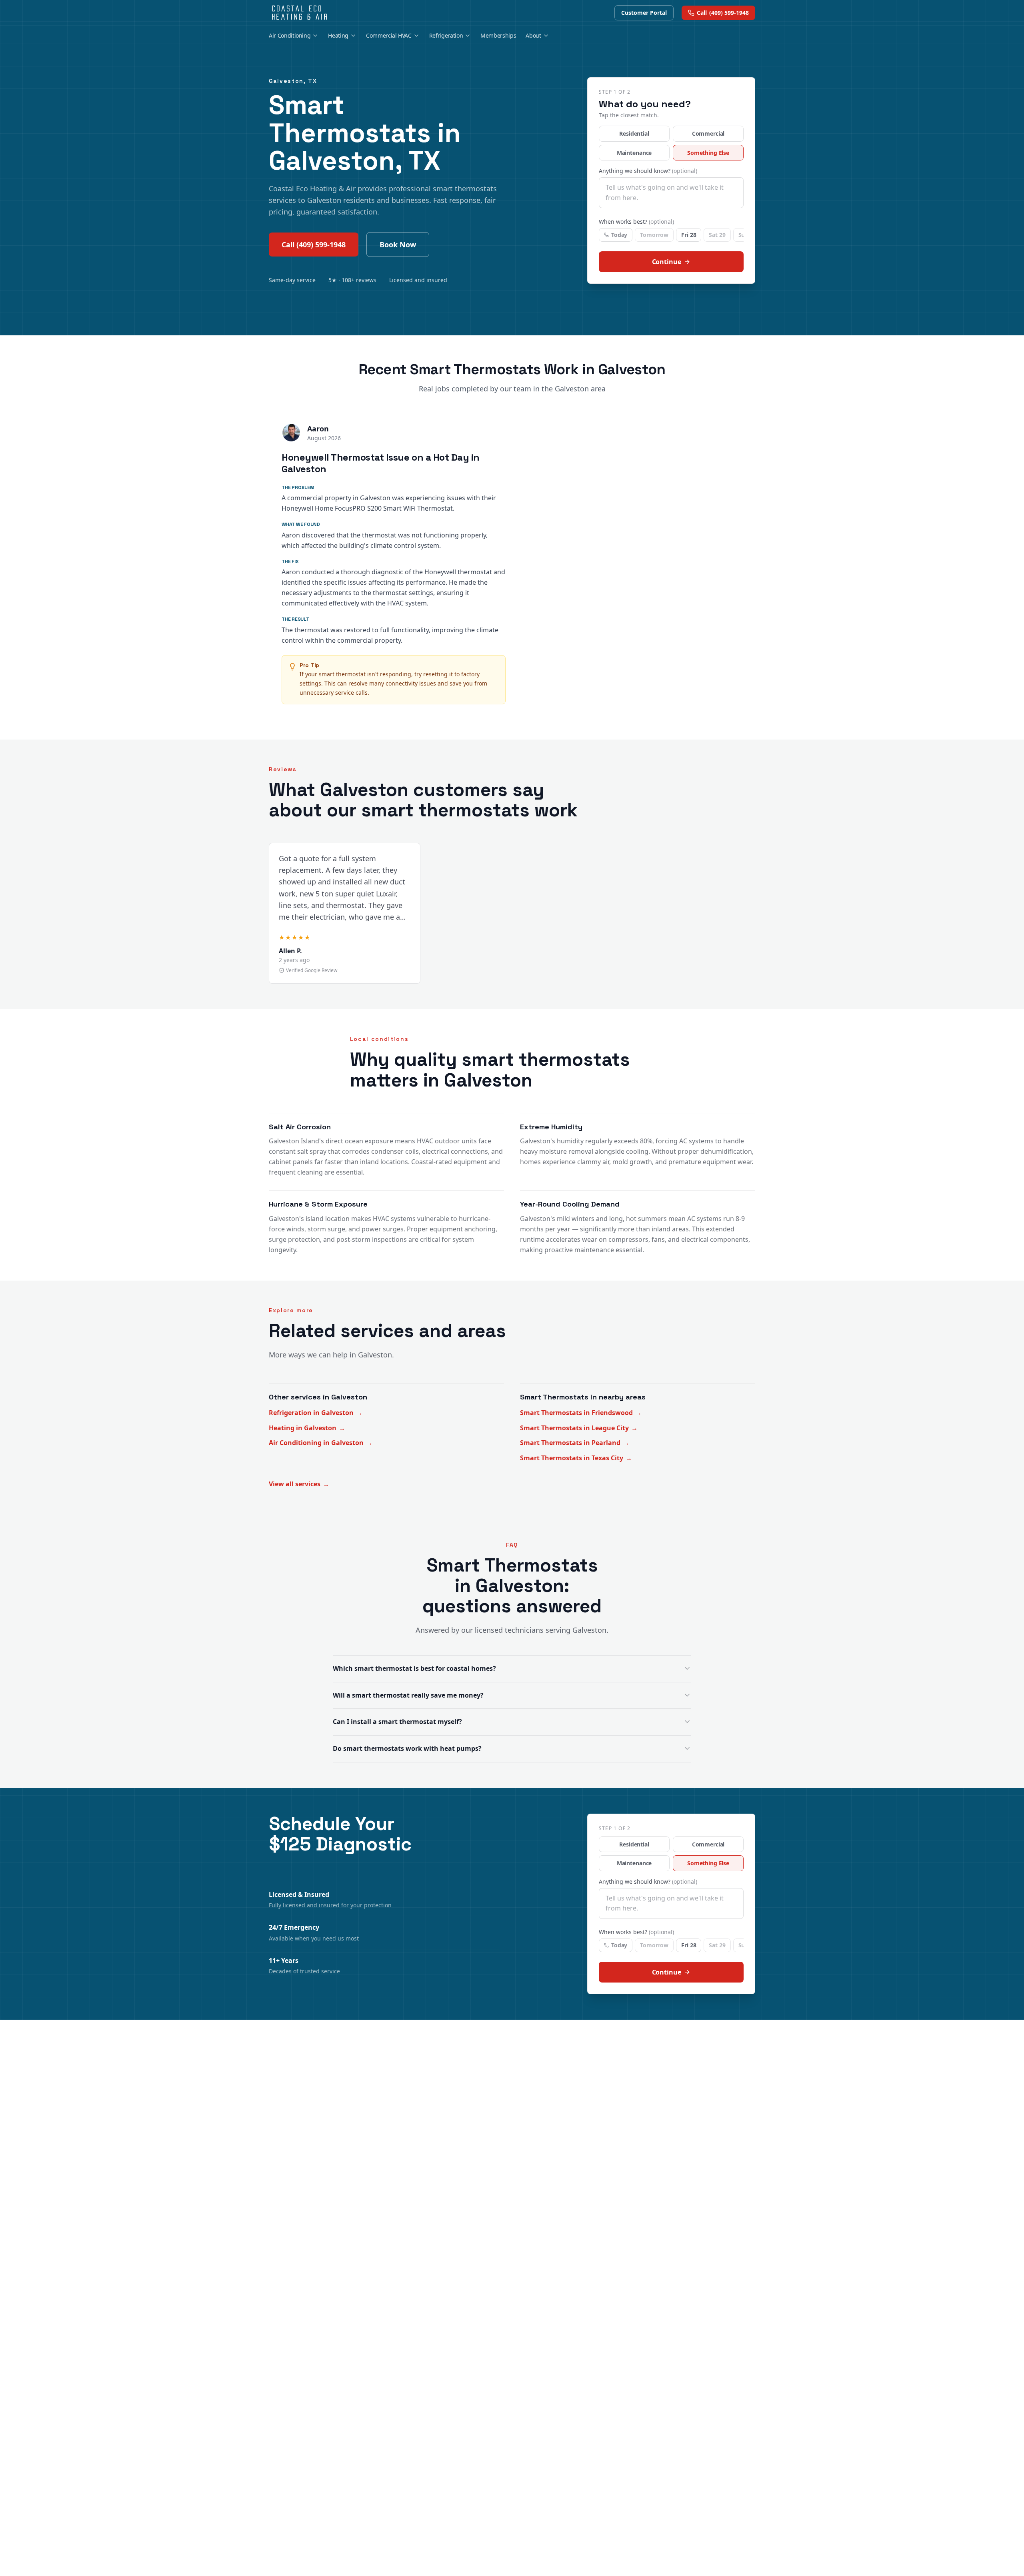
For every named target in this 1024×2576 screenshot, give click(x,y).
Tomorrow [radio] (654, 235)
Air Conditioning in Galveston (321, 1443)
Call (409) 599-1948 (314, 245)
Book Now (398, 245)
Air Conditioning (290, 35)
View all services (299, 1484)
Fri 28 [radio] (689, 235)
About (533, 35)
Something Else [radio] (708, 153)
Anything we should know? (648, 171)
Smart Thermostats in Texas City (576, 1458)
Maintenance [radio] (634, 153)
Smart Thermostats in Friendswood (581, 1413)
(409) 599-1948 (723, 13)
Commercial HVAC (389, 35)
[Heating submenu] (353, 36)
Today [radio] (619, 235)
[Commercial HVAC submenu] (416, 36)
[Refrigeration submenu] (468, 36)
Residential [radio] (634, 133)
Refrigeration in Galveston (316, 1413)
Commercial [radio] (708, 133)
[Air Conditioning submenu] (315, 36)
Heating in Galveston (307, 1428)
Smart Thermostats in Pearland (575, 1443)
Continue (667, 262)
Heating (338, 35)
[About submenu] (546, 36)
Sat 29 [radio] (717, 235)
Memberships (498, 35)
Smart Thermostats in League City (579, 1428)
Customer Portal (644, 13)
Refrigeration (446, 35)
